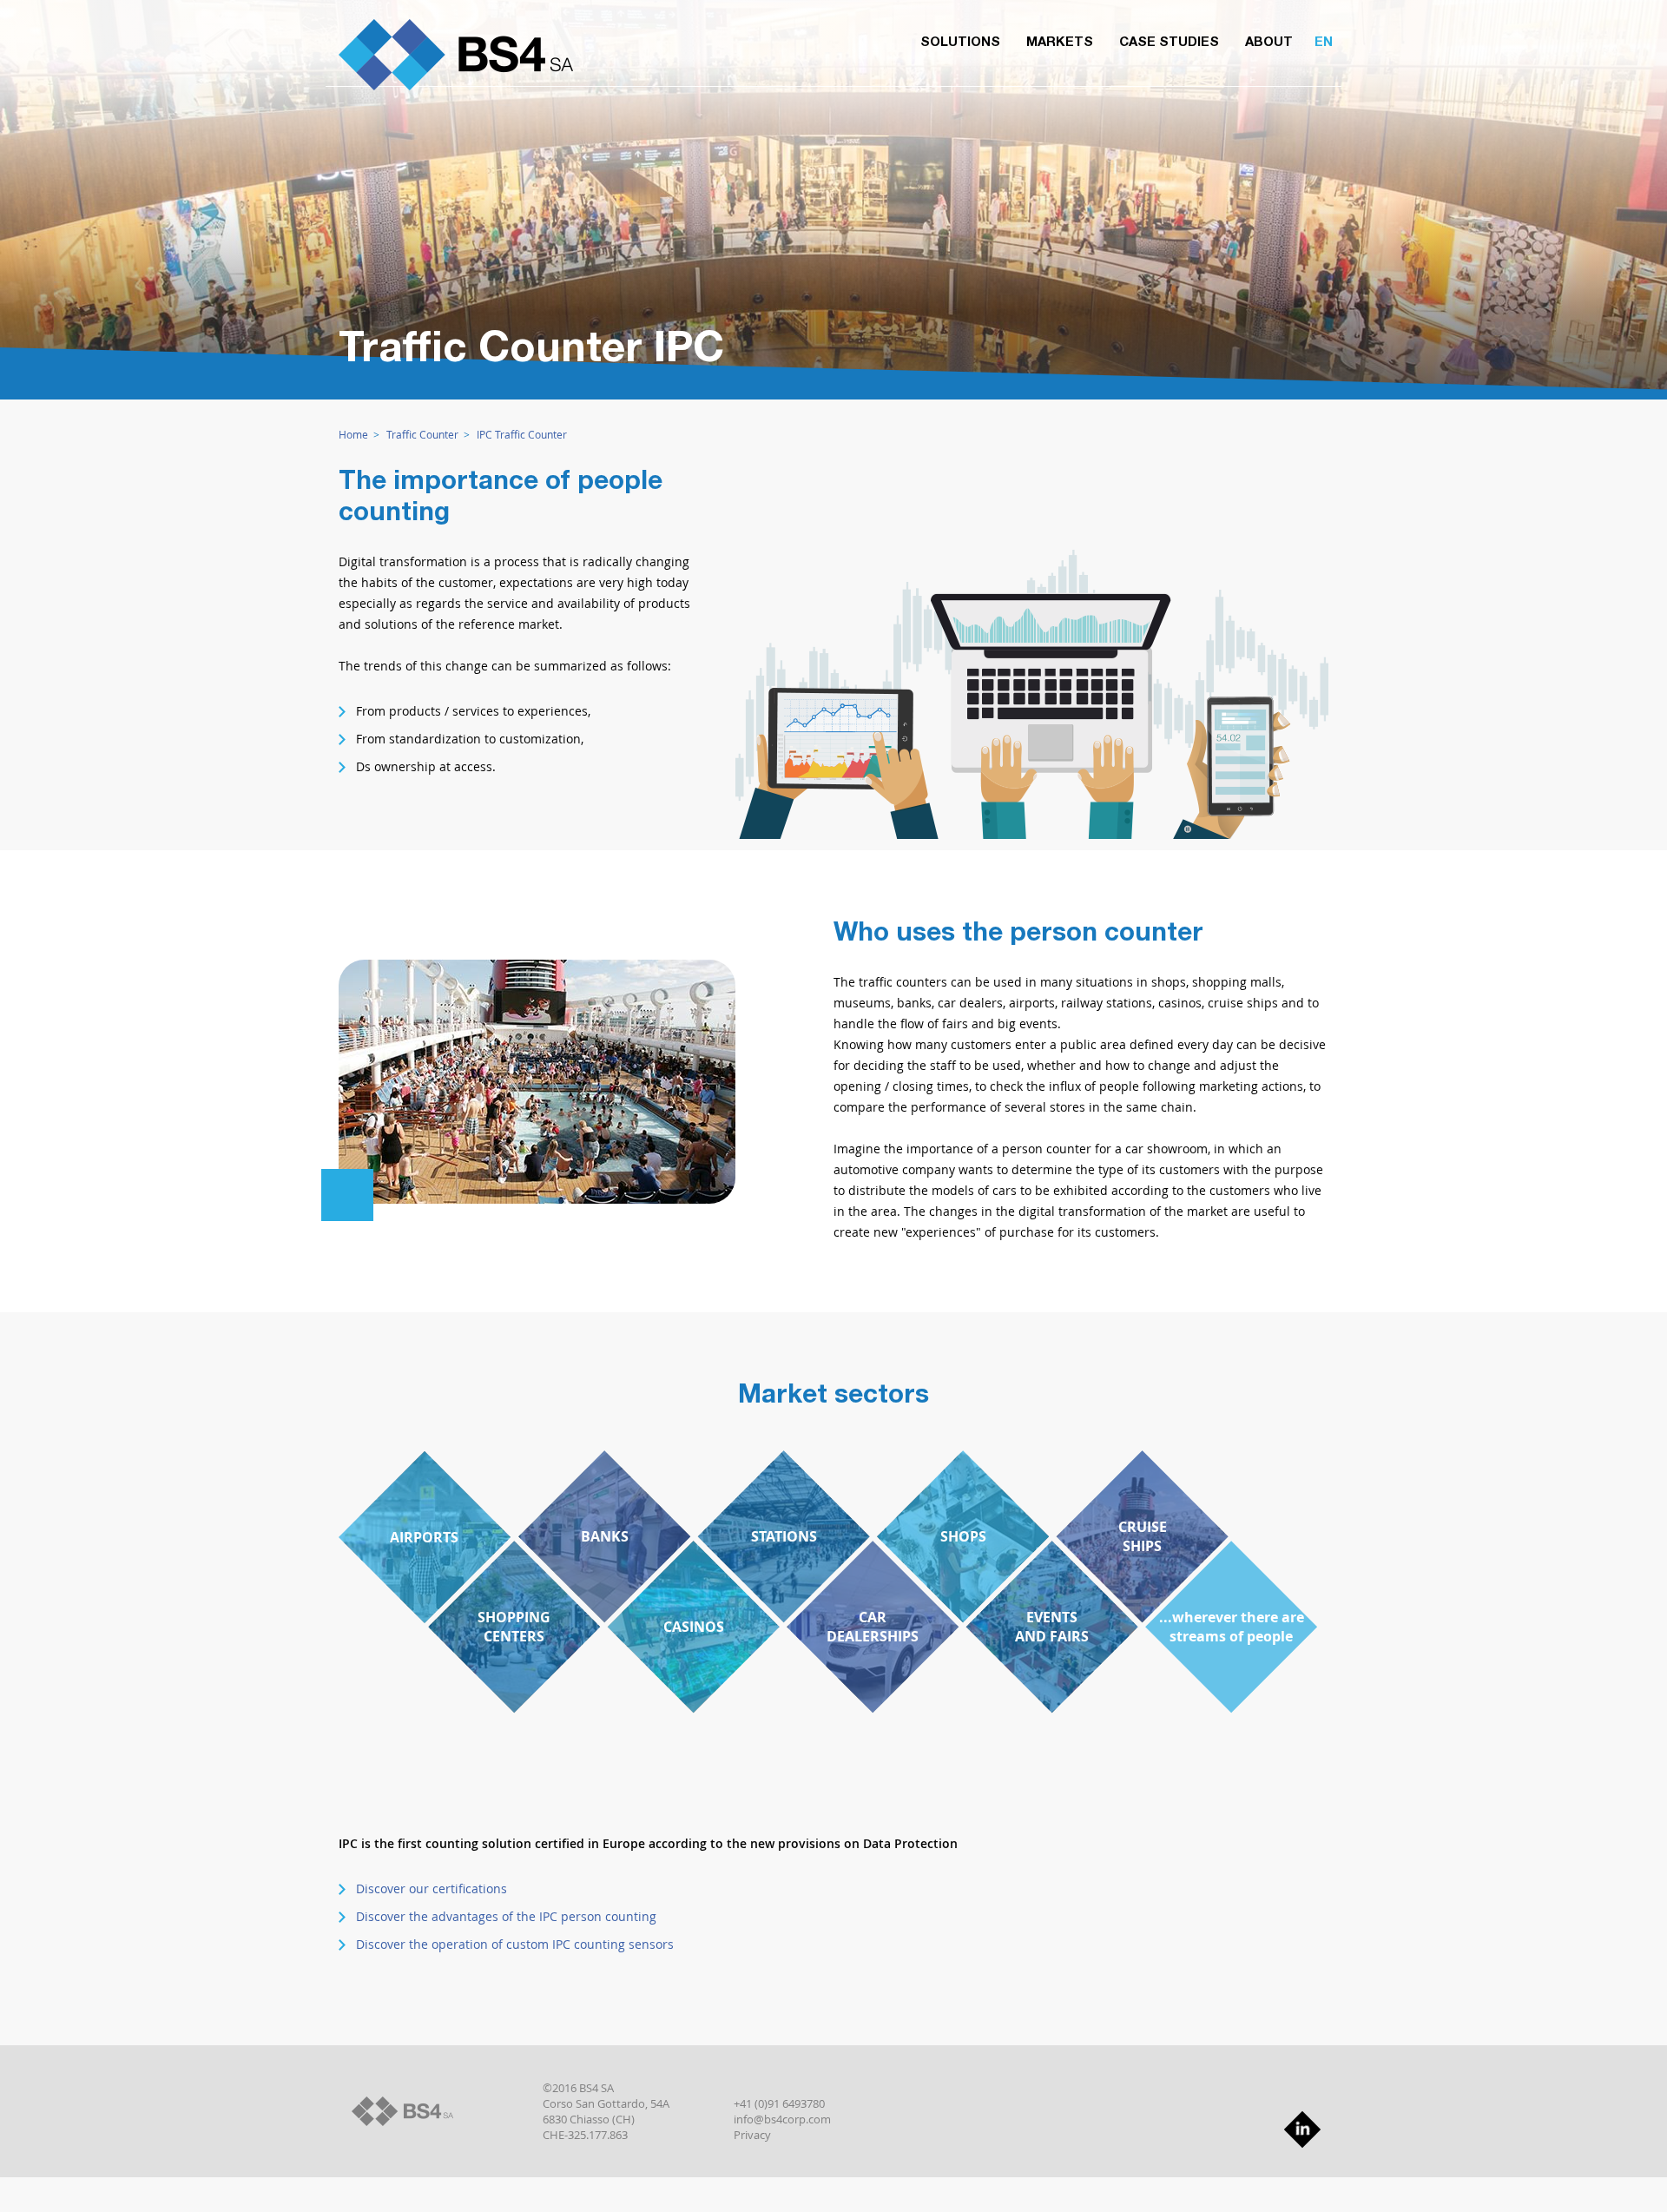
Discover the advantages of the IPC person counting (506, 1916)
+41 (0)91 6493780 (779, 2103)
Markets (1060, 43)
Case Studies (1169, 43)
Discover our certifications (432, 1888)
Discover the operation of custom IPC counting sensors (515, 1944)
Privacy (752, 2135)
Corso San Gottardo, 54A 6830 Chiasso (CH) (606, 2111)
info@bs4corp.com (782, 2119)
